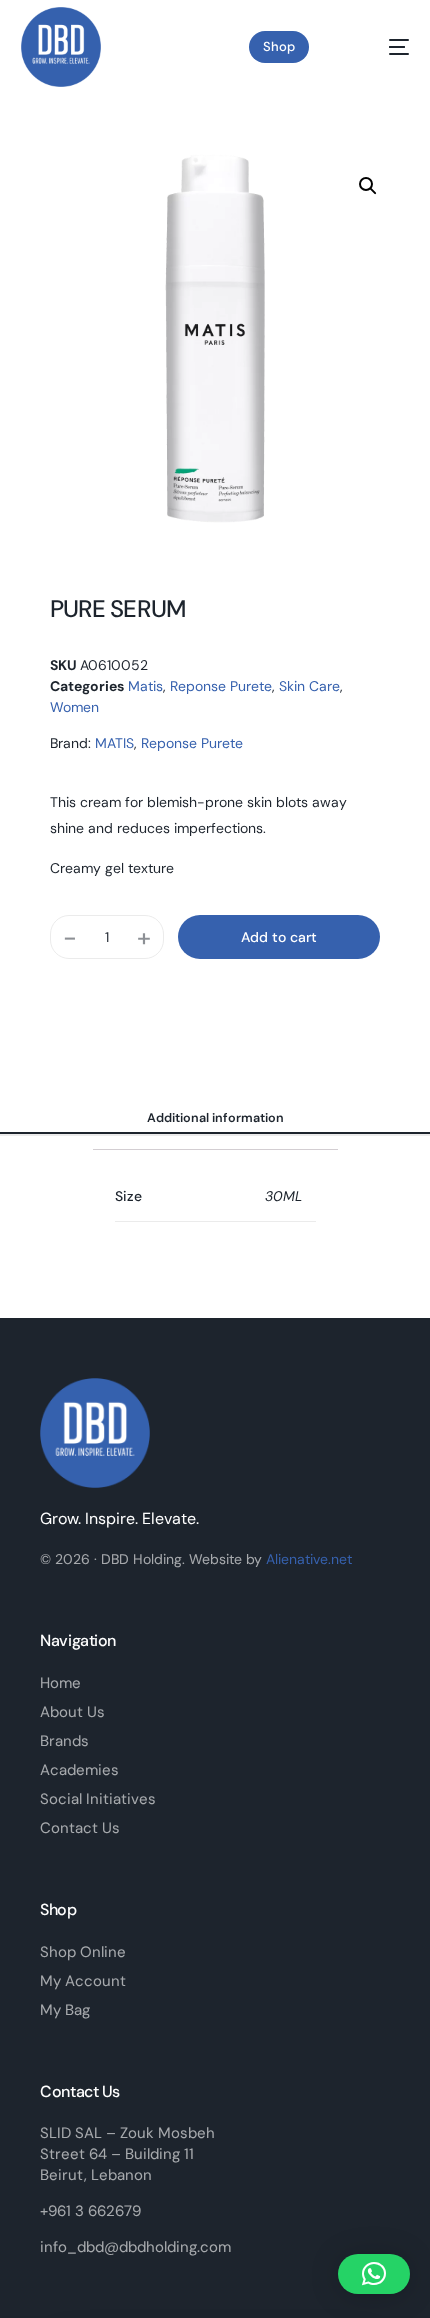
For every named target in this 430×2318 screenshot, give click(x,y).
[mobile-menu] (383, 47)
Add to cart (279, 937)
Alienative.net (309, 1559)
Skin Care (309, 686)
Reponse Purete (221, 686)
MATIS (114, 743)
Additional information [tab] (215, 1118)
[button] (368, 186)
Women (74, 707)
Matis (145, 686)
